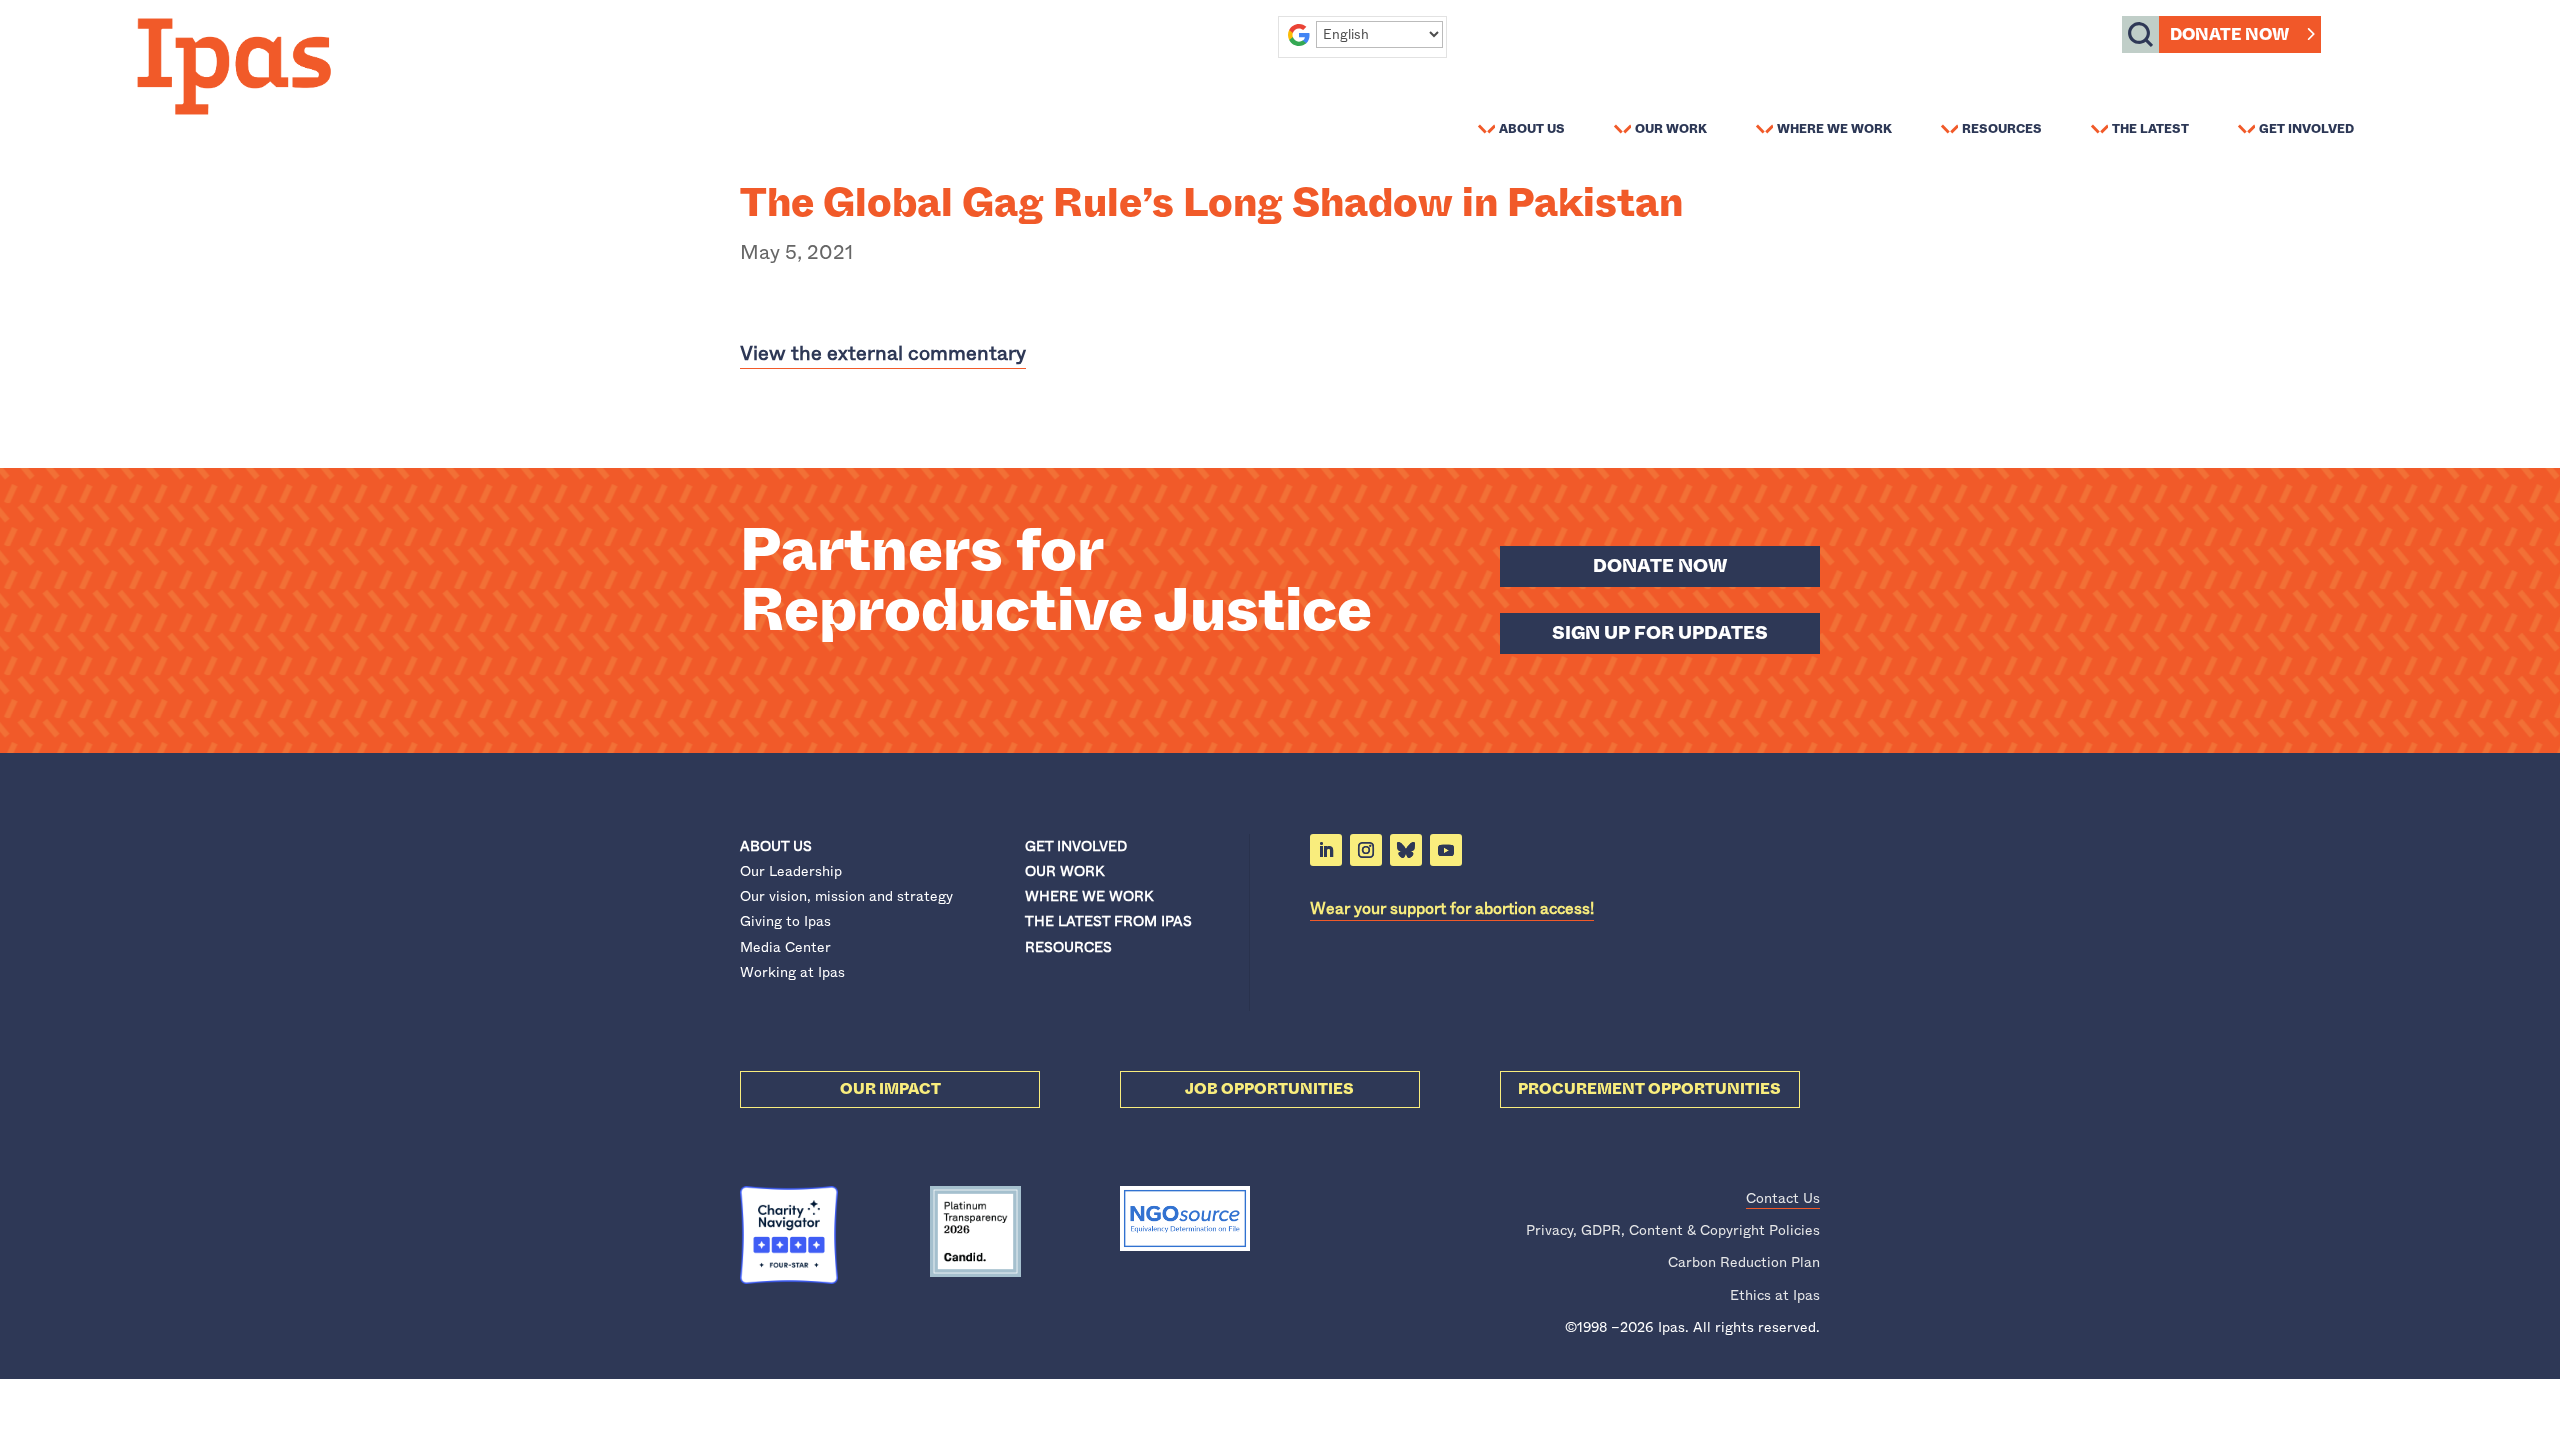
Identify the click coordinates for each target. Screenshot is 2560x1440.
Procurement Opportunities (1649, 1089)
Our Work (1671, 128)
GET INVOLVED (1076, 846)
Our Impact (890, 1089)
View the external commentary (883, 353)
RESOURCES (1068, 947)
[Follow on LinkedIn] (1326, 850)
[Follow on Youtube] (1446, 850)
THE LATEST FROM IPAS (1108, 921)
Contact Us (1783, 1198)
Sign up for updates (1660, 633)
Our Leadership (791, 871)
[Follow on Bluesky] (1406, 850)
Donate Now (2229, 34)
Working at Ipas (792, 972)
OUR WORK (1064, 871)
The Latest (2150, 128)
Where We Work (1834, 128)
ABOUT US (776, 846)
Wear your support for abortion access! (1452, 908)
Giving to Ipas (785, 921)
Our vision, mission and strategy (846, 896)
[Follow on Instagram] (1366, 850)
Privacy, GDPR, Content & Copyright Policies (1673, 1230)
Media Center (785, 947)
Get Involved (2306, 128)
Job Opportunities (1269, 1089)
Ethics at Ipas (1775, 1295)
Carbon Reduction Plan (1744, 1262)
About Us (1532, 128)
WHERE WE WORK (1089, 896)
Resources (2002, 128)
